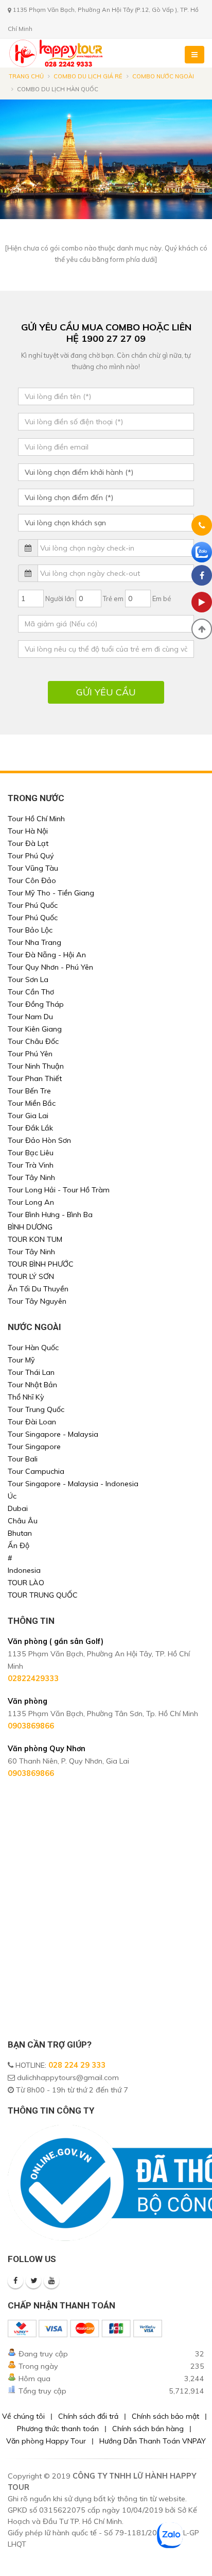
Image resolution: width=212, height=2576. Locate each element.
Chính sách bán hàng (148, 2429)
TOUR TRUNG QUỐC (43, 1595)
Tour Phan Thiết (35, 1078)
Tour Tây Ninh (31, 1177)
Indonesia (24, 1570)
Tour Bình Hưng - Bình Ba (50, 1215)
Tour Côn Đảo (32, 880)
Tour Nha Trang (34, 942)
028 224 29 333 (77, 2065)
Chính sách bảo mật (165, 2416)
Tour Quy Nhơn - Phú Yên (50, 967)
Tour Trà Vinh (31, 1165)
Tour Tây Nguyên (37, 1301)
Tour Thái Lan (31, 1372)
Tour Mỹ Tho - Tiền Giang (51, 893)
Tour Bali (23, 1459)
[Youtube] (51, 2281)
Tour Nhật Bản (32, 1385)
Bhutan (20, 1533)
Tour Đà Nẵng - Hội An (47, 955)
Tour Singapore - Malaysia (53, 1434)
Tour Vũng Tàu (33, 868)
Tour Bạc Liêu (31, 1153)
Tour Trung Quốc (36, 1409)
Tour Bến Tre (29, 1091)
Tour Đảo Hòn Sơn (39, 1140)
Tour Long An (31, 1202)
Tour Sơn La (28, 979)
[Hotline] (202, 527)
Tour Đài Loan (32, 1422)
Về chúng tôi (23, 2416)
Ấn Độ (19, 1545)
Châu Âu (23, 1521)
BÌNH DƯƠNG (30, 1227)
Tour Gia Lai (28, 1116)
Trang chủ (26, 76)
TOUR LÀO (26, 1583)
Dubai (18, 1508)
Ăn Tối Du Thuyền (38, 1289)
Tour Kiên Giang (35, 1029)
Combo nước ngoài (163, 76)
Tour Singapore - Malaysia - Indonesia (73, 1484)
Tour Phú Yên (30, 1054)
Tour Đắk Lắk (30, 1128)
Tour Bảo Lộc (30, 930)
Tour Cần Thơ (31, 992)
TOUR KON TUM (35, 1239)
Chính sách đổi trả (88, 2416)
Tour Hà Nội (28, 831)
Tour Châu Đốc (33, 1041)
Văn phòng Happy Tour (46, 2441)
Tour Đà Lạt (28, 843)
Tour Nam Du (30, 1017)
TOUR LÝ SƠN (31, 1276)
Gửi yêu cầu (106, 692)
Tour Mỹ (21, 1360)
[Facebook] (15, 2281)
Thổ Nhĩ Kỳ (26, 1397)
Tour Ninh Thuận (36, 1066)
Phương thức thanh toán (58, 2429)
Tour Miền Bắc (32, 1103)
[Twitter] (33, 2281)
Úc (12, 1496)
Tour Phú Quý (31, 856)
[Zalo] (202, 552)
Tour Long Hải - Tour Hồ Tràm (59, 1190)
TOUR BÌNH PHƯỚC (41, 1264)
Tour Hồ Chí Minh (36, 819)
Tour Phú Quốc (33, 905)
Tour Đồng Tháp (36, 1004)
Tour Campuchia (36, 1471)
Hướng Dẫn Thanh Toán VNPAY (153, 2441)
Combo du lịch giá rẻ (88, 76)
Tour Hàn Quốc (33, 1348)
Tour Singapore (34, 1447)
